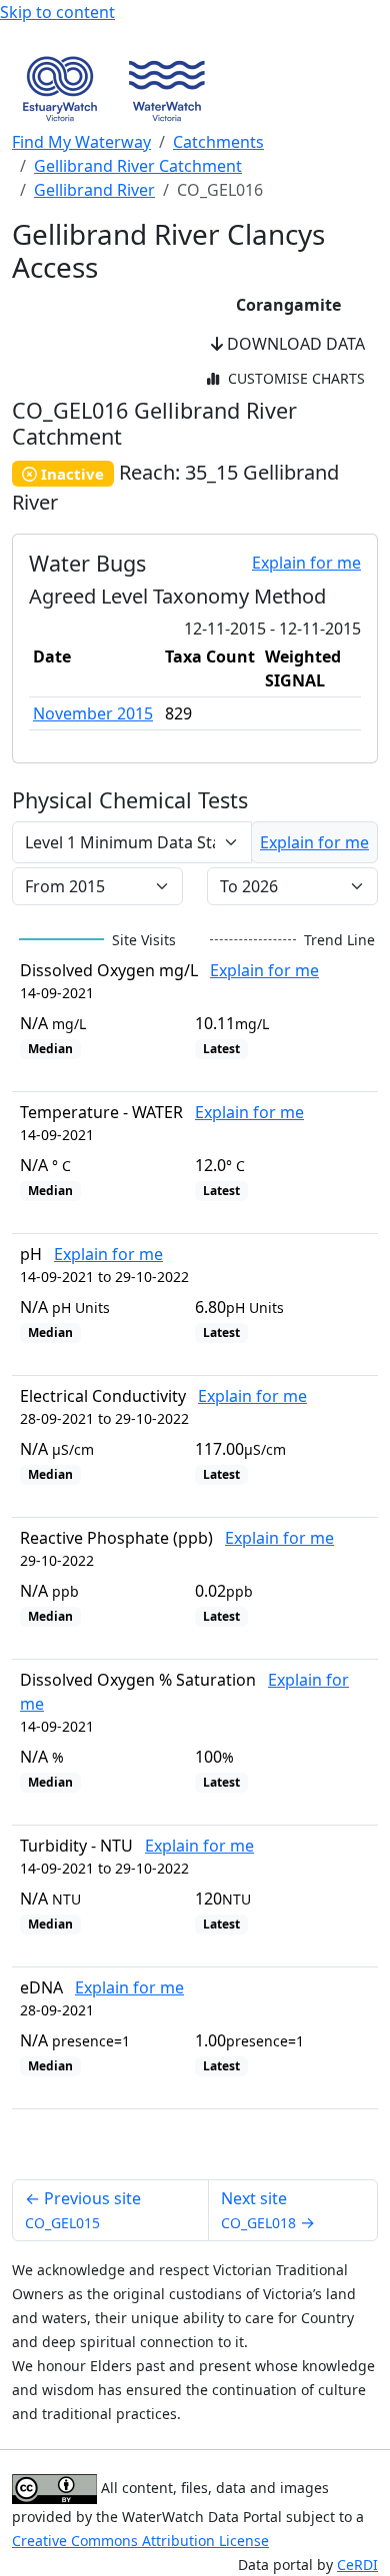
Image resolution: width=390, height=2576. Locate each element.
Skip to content (57, 12)
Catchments (218, 142)
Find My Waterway (81, 142)
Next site (268, 2210)
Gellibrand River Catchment (138, 166)
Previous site (83, 2210)
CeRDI (357, 2565)
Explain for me (306, 563)
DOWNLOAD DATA (294, 344)
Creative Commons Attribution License (140, 2541)
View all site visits (296, 2144)
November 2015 (93, 713)
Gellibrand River (94, 190)
